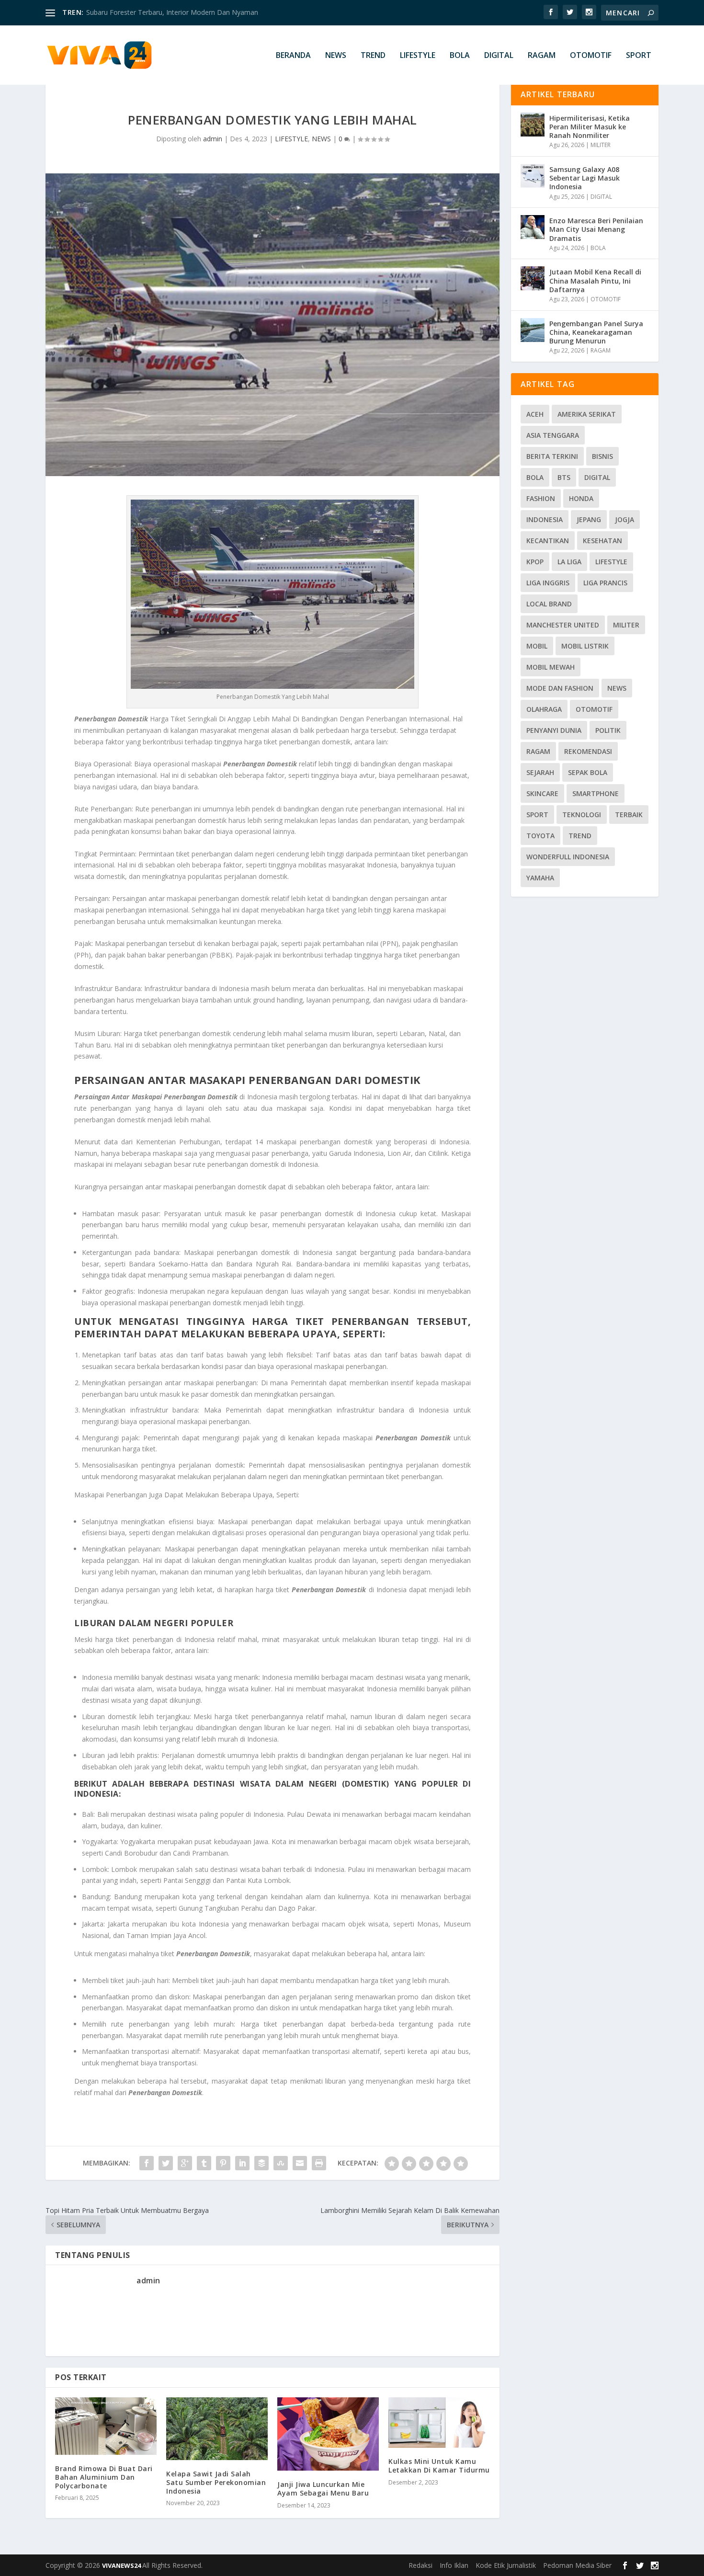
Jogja (625, 519)
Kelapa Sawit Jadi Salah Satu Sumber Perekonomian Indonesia (216, 2482)
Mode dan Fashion (560, 688)
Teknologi (582, 815)
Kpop (535, 562)
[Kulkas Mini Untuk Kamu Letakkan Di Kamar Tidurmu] (439, 2422)
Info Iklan (454, 2565)
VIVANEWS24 (122, 2565)
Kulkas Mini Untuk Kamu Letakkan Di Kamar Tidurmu (439, 2466)
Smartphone (596, 793)
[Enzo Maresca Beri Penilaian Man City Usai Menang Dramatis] (533, 227)
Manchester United (563, 625)
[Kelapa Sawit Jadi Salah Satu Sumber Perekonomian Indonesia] (217, 2428)
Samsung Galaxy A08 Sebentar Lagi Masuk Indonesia (585, 178)
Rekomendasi (588, 751)
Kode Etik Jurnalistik (506, 2565)
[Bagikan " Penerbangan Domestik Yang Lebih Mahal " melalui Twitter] (166, 2163)
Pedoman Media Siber (577, 2565)
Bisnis (602, 456)
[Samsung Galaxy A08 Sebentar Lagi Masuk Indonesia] (533, 176)
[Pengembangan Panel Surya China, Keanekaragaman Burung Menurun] (533, 330)
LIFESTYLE (418, 56)
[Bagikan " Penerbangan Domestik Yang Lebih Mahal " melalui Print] (319, 2163)
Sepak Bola (588, 772)
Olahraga (544, 709)
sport (537, 815)
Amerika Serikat (587, 414)
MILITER (601, 145)
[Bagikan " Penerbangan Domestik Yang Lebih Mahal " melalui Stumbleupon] (281, 2163)
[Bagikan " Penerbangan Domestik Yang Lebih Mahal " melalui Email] (300, 2163)
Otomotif (594, 709)
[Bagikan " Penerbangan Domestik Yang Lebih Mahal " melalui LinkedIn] (242, 2163)
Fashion (541, 498)
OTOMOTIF (591, 56)
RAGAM (542, 56)
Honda (581, 498)
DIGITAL (499, 56)
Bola (535, 477)
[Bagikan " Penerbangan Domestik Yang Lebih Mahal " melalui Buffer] (261, 2163)
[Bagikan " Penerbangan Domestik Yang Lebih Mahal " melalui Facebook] (147, 2163)
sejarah (540, 772)
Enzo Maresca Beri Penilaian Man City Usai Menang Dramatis (596, 229)
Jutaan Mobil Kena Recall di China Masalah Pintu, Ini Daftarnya (595, 280)
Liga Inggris (548, 583)
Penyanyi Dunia (554, 730)
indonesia (545, 519)
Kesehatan (602, 541)
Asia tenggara (553, 435)
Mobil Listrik (585, 646)
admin (213, 139)
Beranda (293, 56)
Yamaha (540, 878)
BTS (564, 477)
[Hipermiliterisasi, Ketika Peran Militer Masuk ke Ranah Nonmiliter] (533, 125)
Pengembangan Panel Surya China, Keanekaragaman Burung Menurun (596, 332)
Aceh (535, 414)
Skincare (542, 793)
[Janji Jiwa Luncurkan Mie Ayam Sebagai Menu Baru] (328, 2434)
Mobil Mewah (551, 667)
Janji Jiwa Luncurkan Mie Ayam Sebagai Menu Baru (323, 2489)
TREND (373, 56)
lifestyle (611, 562)
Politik (608, 730)
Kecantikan (548, 541)
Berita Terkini (552, 456)
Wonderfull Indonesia (568, 857)
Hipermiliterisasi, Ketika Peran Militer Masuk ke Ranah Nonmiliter (590, 127)
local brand (549, 604)
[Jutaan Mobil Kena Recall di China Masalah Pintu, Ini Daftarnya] (533, 278)
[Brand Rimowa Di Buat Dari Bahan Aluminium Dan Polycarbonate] (106, 2426)
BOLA (460, 56)
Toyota (540, 836)
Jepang (589, 519)
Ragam (538, 751)
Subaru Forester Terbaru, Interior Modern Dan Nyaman (172, 12)
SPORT (639, 56)
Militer (626, 625)
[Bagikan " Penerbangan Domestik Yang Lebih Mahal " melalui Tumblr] (204, 2163)
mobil (537, 646)
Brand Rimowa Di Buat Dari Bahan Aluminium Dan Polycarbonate (104, 2477)
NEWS (336, 56)
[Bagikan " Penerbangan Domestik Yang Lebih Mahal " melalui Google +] (185, 2163)
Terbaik (629, 815)
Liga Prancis (605, 583)
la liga (569, 562)
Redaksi (420, 2565)
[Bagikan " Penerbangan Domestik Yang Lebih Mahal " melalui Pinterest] (223, 2163)
